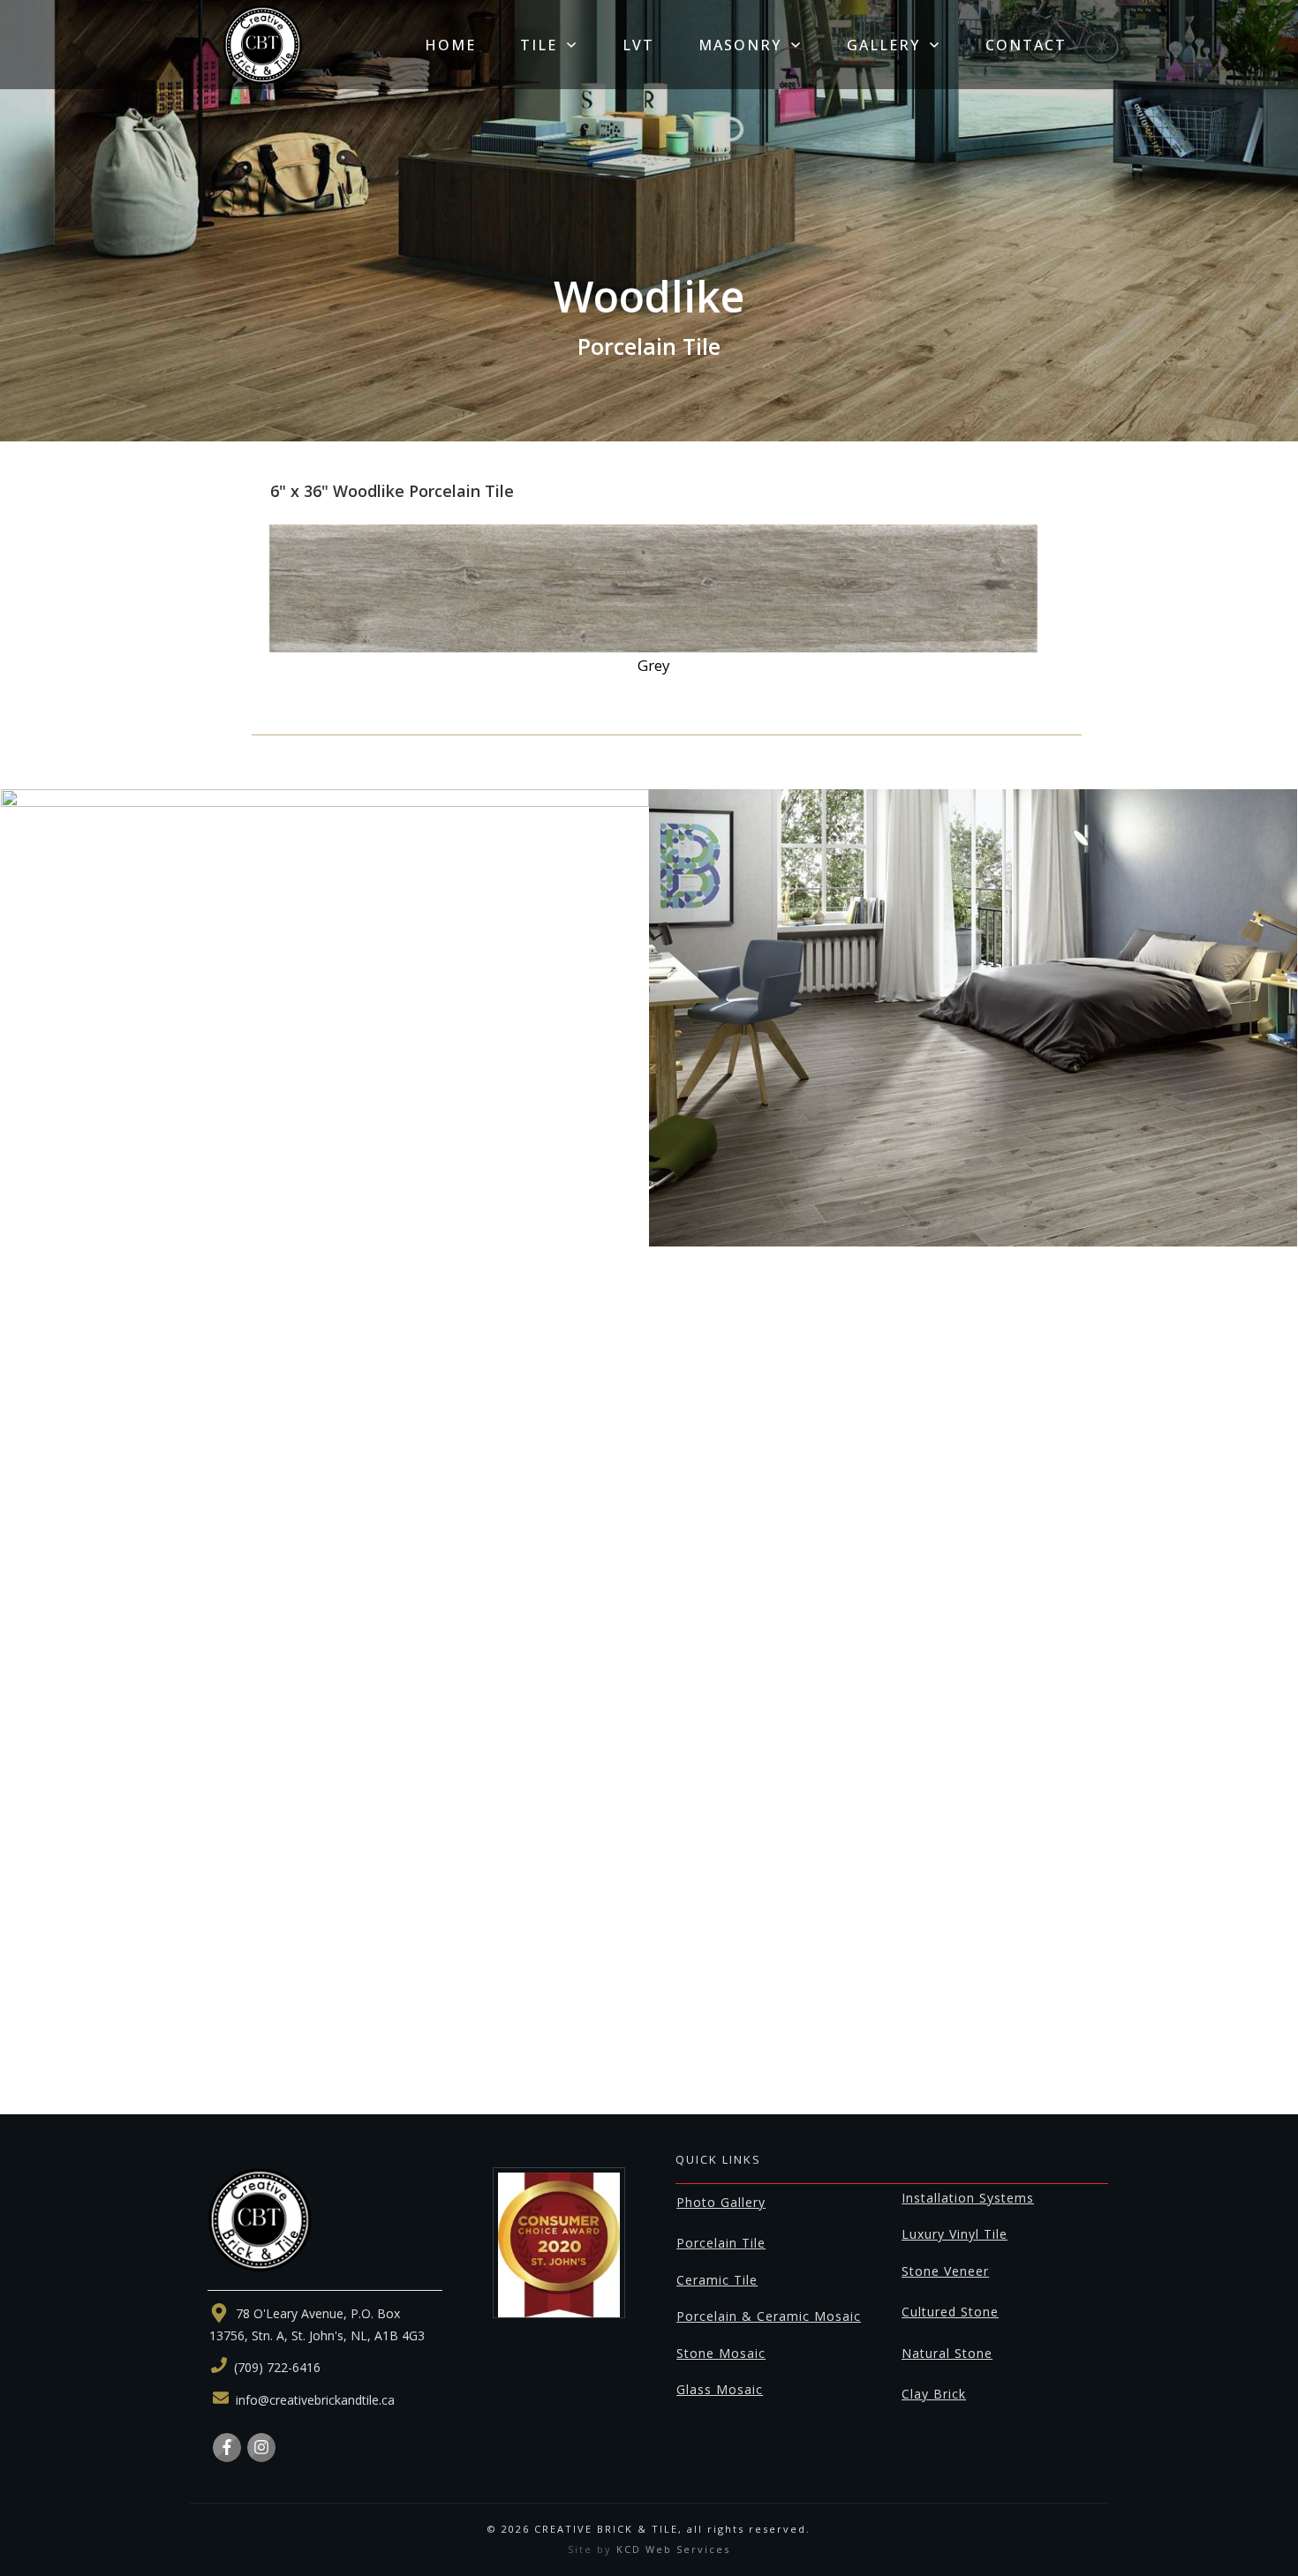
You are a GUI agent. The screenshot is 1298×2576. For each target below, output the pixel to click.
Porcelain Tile (721, 2243)
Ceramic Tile (717, 2280)
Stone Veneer (945, 2271)
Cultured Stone (950, 2312)
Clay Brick (934, 2394)
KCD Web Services (673, 2549)
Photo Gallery (721, 2202)
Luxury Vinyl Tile (955, 2234)
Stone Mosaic (721, 2353)
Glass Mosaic (720, 2389)
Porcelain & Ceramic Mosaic (769, 2316)
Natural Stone (947, 2353)
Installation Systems (968, 2198)
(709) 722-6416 (277, 2367)
